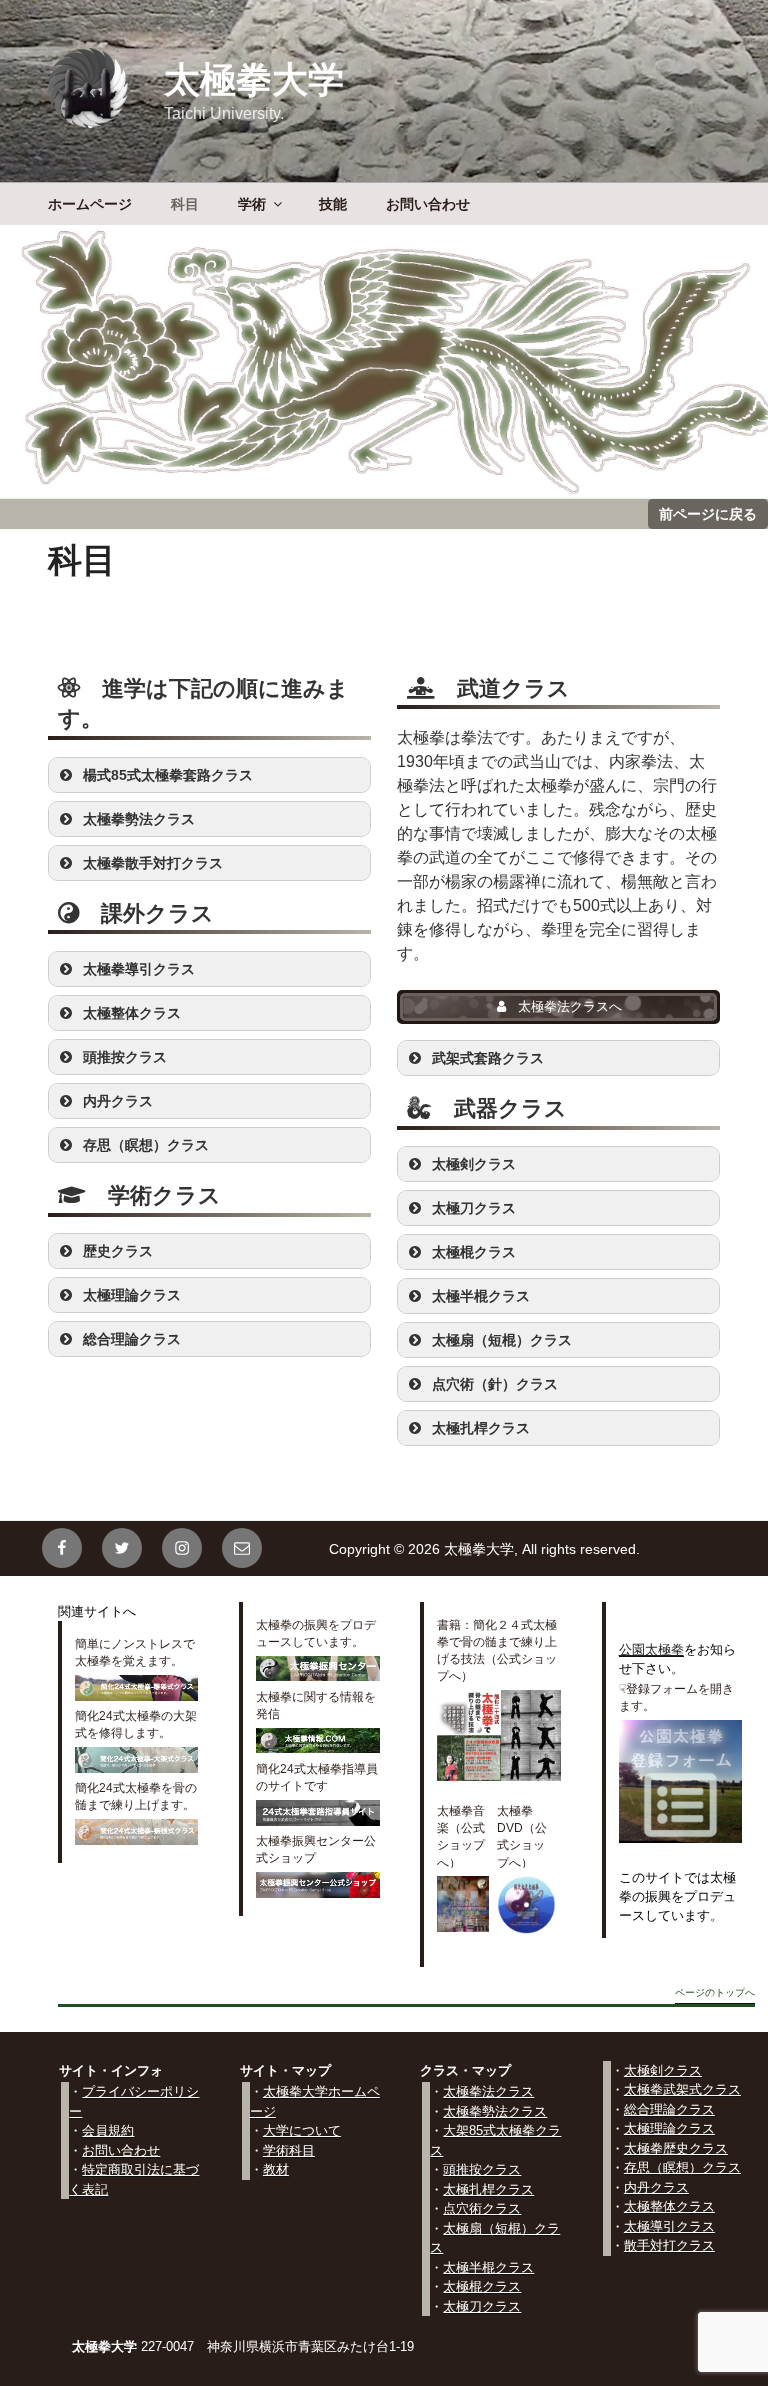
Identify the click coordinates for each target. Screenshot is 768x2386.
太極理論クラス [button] (132, 1295)
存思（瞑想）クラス (682, 2167)
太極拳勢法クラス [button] (139, 819)
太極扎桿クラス (488, 2189)
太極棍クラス (482, 2286)
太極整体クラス (669, 2206)
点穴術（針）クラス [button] (495, 1384)
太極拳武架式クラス (682, 2089)
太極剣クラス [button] (474, 1164)
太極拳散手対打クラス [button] (153, 863)
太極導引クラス (669, 2226)
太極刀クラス (482, 2306)
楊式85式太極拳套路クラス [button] (168, 775)
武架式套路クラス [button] (488, 1058)
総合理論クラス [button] (132, 1339)
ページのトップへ (715, 1993)
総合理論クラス (669, 2109)
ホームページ (90, 204)
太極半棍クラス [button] (481, 1296)
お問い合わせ (428, 204)
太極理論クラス (669, 2128)
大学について (302, 2130)
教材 (276, 2169)
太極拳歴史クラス (676, 2148)
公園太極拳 (651, 1649)
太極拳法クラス (488, 2091)
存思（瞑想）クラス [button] (146, 1145)
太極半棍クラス (488, 2267)
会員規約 (108, 2130)
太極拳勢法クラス (495, 2111)
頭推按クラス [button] (125, 1057)
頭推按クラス (482, 2169)
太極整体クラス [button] (132, 1013)
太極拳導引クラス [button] (139, 969)
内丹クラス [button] (118, 1101)
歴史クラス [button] (118, 1251)
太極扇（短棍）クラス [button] (502, 1340)
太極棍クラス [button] (474, 1252)
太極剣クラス (663, 2070)
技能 (333, 204)
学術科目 (289, 2150)
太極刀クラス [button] (474, 1208)
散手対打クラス (669, 2245)
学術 (252, 204)
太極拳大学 (254, 79)
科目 (185, 204)
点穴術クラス (482, 2208)
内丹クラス (656, 2187)
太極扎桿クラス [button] (481, 1428)
